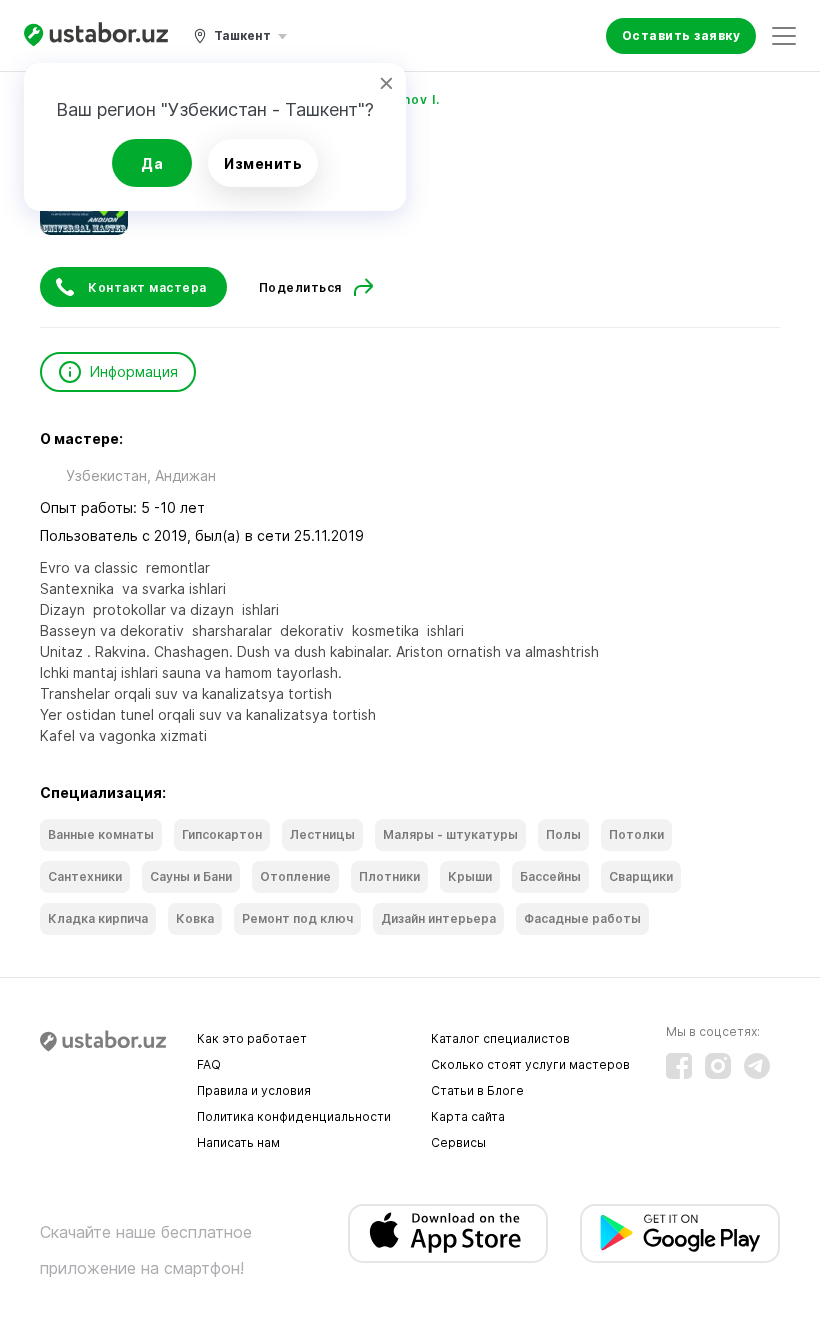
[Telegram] (757, 1066)
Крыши (470, 876)
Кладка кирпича (98, 918)
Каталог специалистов (500, 1038)
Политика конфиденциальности (294, 1116)
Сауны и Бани (191, 876)
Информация (134, 371)
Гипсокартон (222, 834)
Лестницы (322, 834)
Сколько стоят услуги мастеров (530, 1064)
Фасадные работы (582, 918)
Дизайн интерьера (438, 918)
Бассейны (550, 876)
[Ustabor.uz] (96, 35)
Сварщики (641, 876)
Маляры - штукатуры (450, 834)
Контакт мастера (147, 287)
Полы (563, 834)
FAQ (209, 1064)
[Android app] (680, 1233)
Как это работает (252, 1038)
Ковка (195, 918)
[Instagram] (718, 1066)
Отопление (295, 876)
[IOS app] (448, 1233)
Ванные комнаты (101, 834)
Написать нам (238, 1142)
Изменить (263, 163)
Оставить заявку (681, 35)
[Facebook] (679, 1066)
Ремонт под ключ (297, 918)
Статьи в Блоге (477, 1090)
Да (152, 163)
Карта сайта (468, 1116)
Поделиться (300, 287)
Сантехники (85, 876)
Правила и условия (254, 1090)
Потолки (636, 834)
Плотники (389, 876)
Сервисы (458, 1142)
